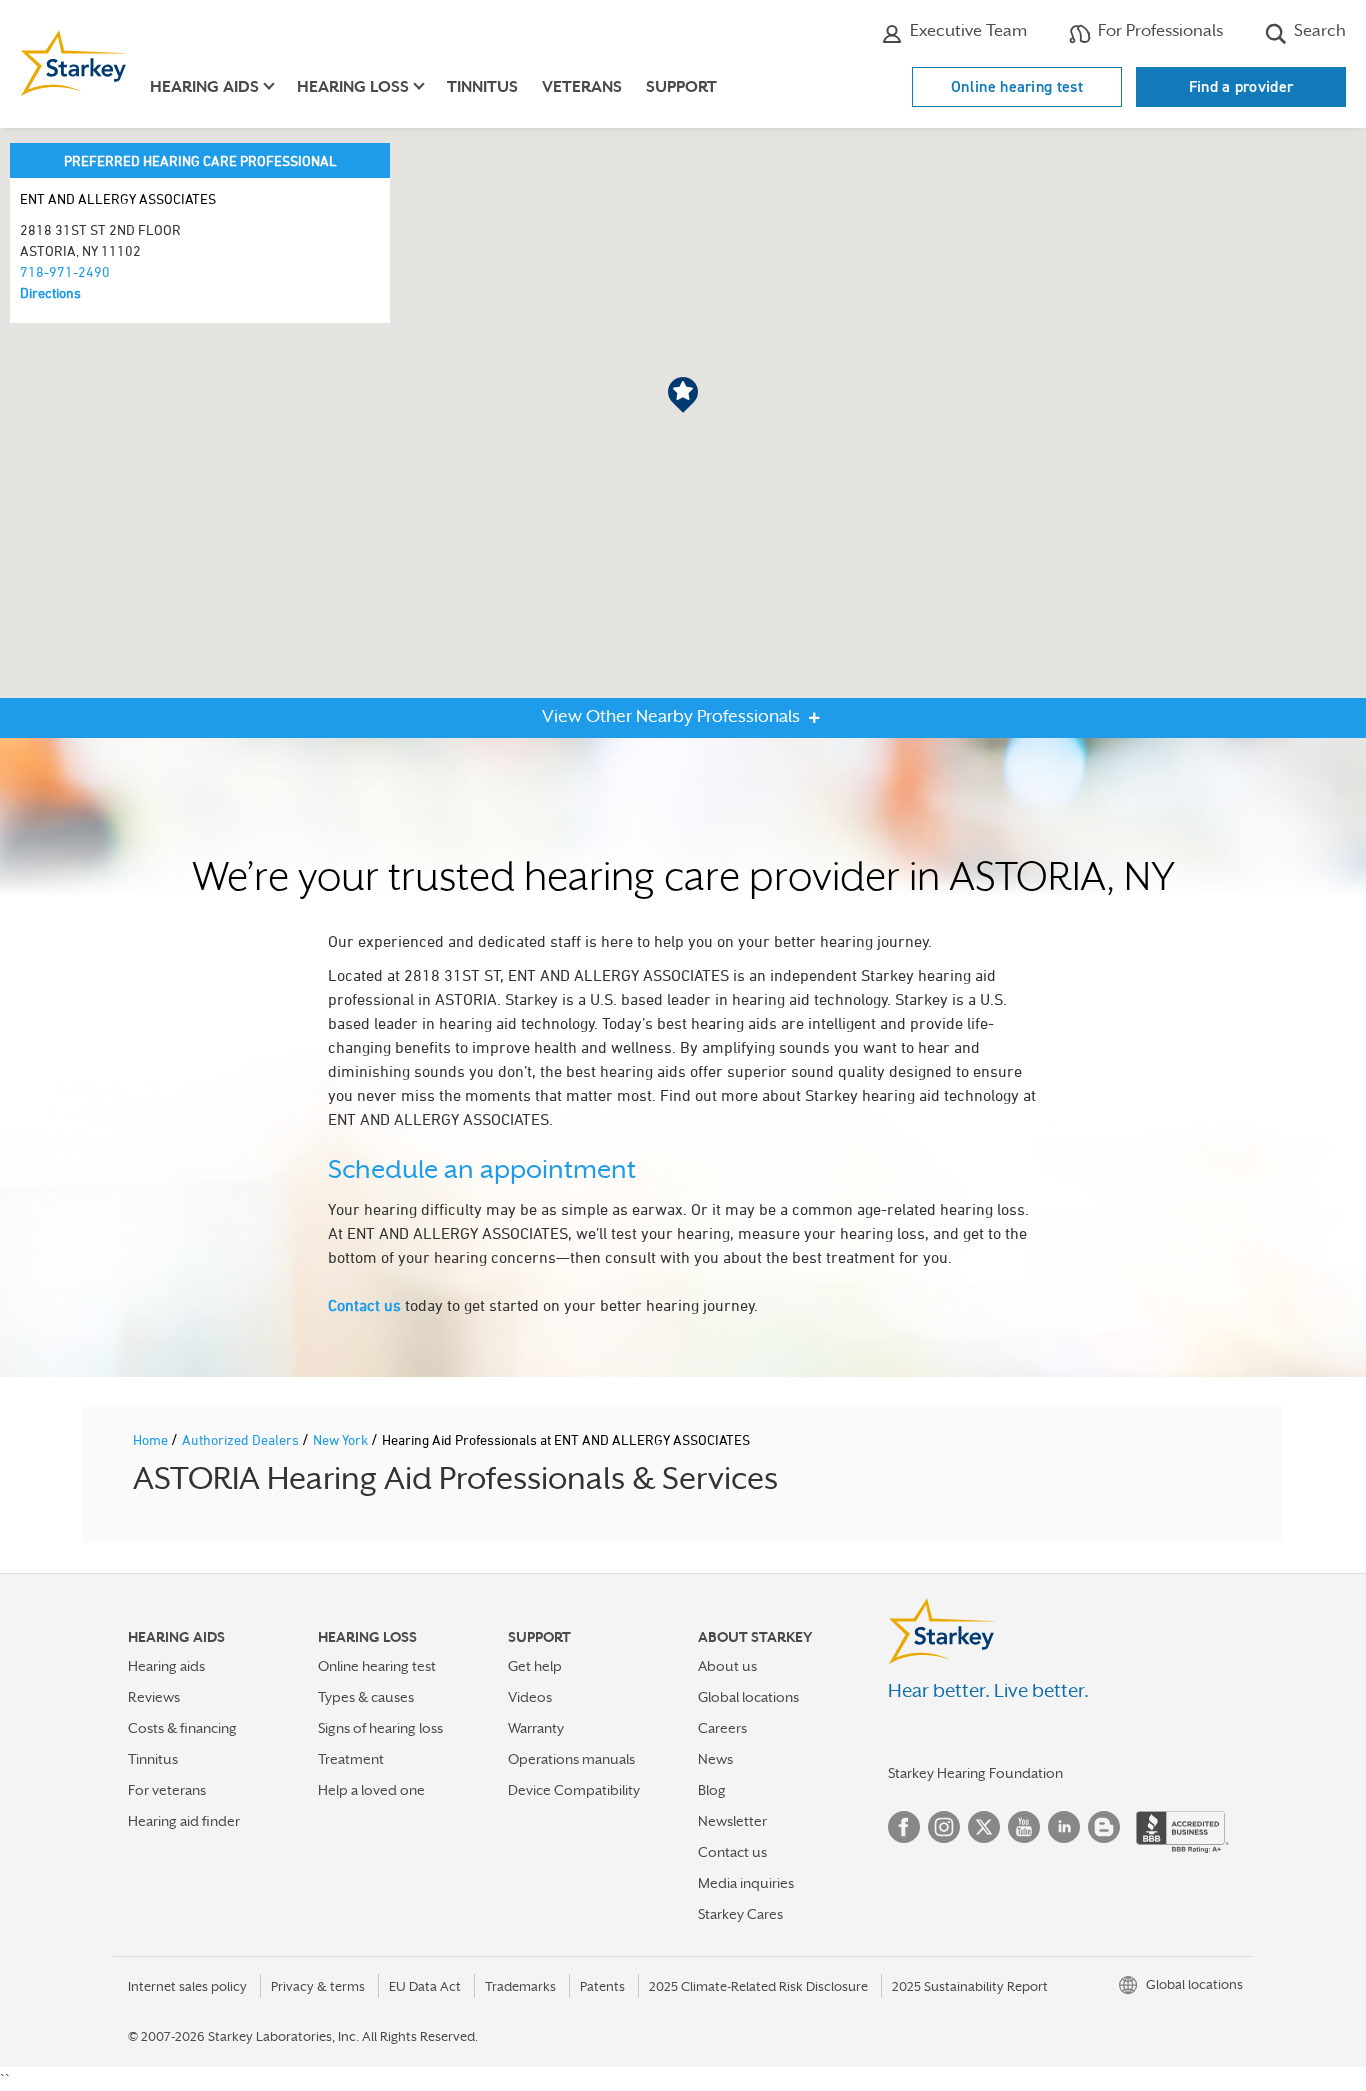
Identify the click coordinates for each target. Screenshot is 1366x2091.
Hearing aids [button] (204, 87)
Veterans (582, 87)
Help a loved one (371, 1790)
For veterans (167, 1790)
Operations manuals (571, 1759)
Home (152, 1439)
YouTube (1024, 1827)
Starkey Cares (740, 1914)
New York (342, 1439)
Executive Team (966, 30)
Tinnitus (482, 87)
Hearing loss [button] (353, 87)
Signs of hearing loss (380, 1728)
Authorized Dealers (242, 1439)
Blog (712, 1790)
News (715, 1759)
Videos (530, 1697)
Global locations (748, 1697)
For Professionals (1158, 30)
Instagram (944, 1827)
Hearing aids (166, 1666)
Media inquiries (746, 1883)
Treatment (351, 1759)
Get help (535, 1666)
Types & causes (366, 1697)
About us (727, 1666)
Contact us (364, 1305)
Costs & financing (182, 1728)
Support (681, 87)
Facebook (904, 1827)
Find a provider (1241, 86)
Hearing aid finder (184, 1821)
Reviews (154, 1697)
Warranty (536, 1728)
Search (1318, 30)
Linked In (1064, 1827)
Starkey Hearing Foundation (975, 1773)
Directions (50, 292)
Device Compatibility (574, 1790)
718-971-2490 (65, 271)
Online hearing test (1017, 86)
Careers (722, 1728)
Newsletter (732, 1821)
